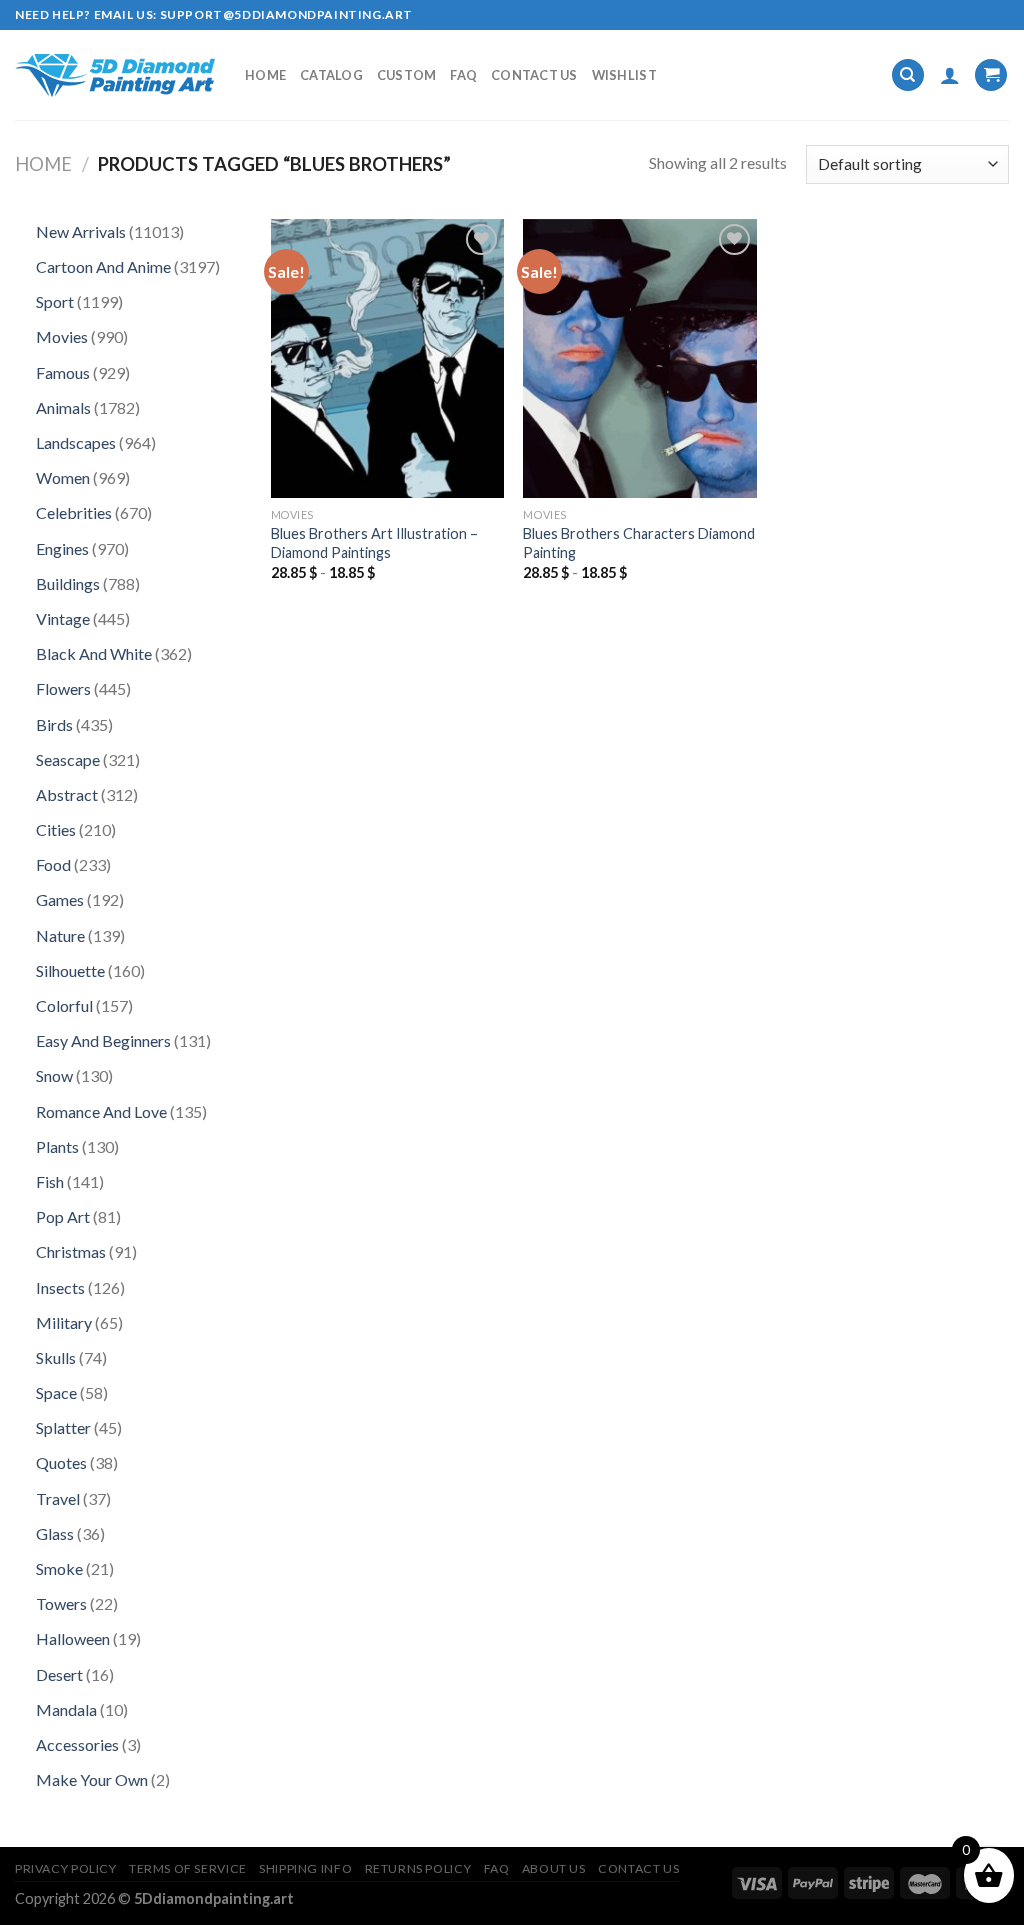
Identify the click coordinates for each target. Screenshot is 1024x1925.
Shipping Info (305, 1868)
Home (265, 75)
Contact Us (534, 75)
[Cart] (991, 75)
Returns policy (418, 1868)
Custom (407, 75)
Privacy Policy (66, 1868)
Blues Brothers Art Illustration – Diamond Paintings (374, 543)
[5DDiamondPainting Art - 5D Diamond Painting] (115, 75)
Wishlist (624, 75)
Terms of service (188, 1868)
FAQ (463, 75)
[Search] (908, 75)
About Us (554, 1868)
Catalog (331, 75)
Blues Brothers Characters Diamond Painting (639, 543)
